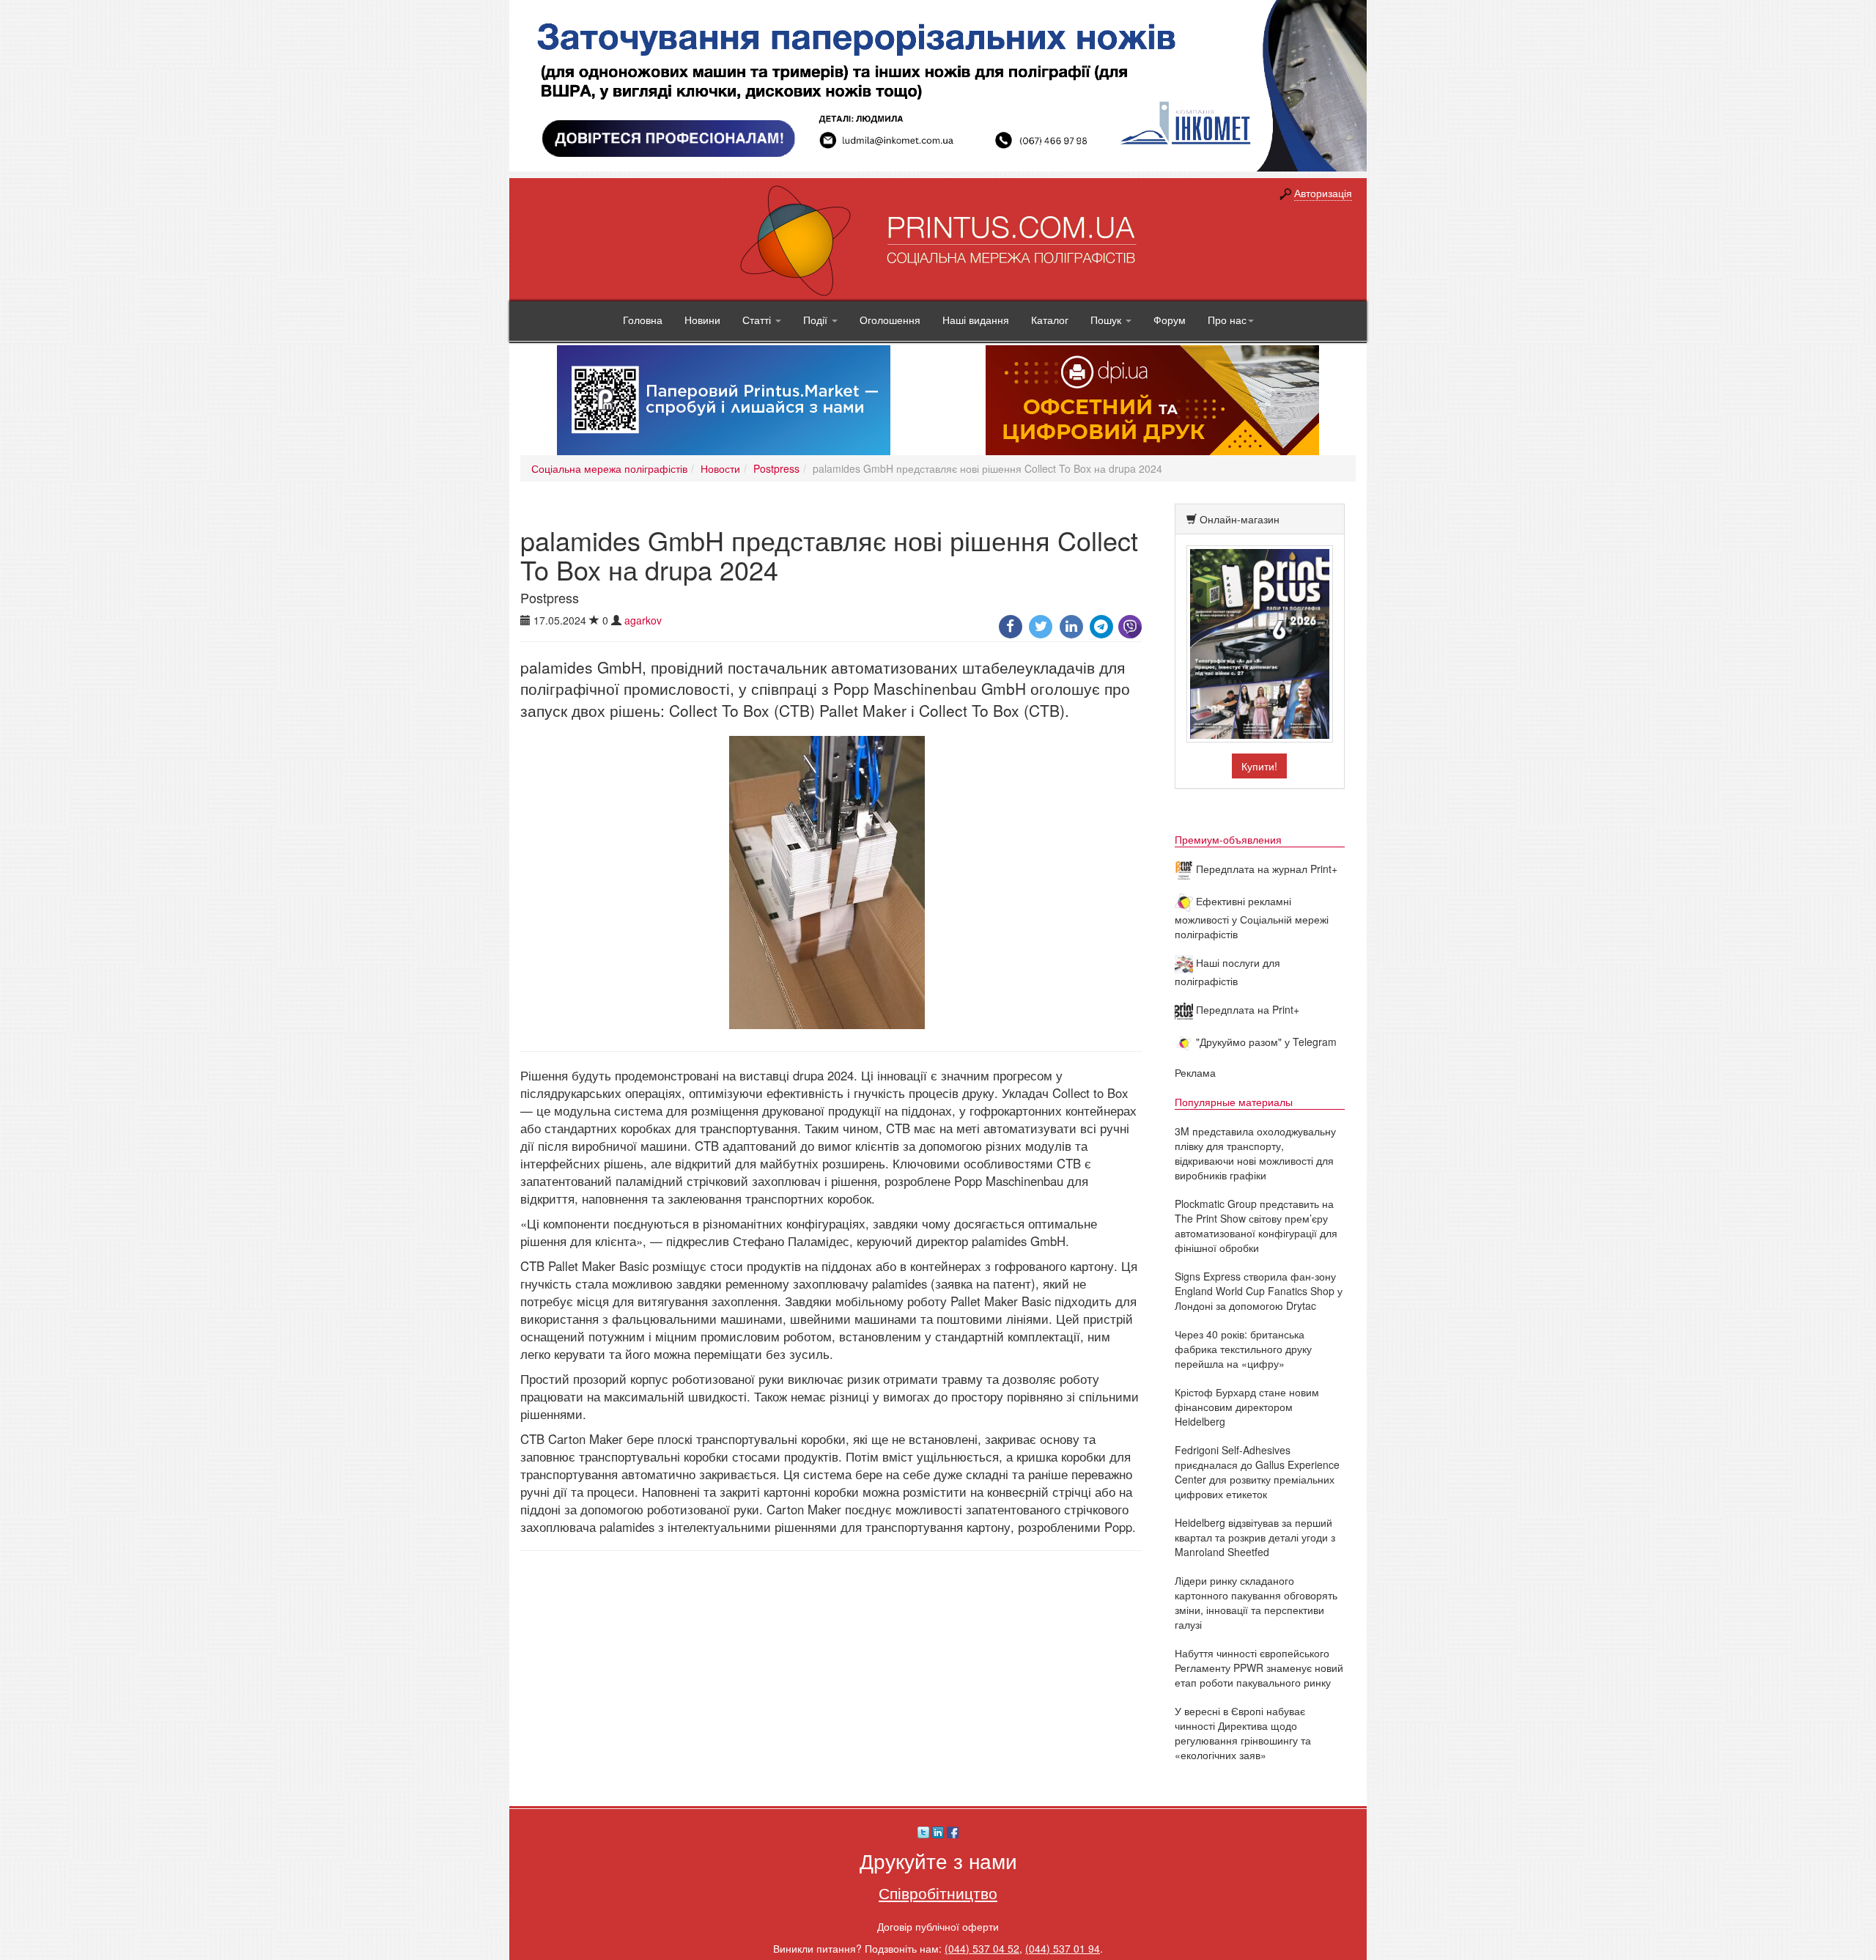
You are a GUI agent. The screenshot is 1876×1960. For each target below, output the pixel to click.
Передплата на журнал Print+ (1265, 869)
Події (817, 320)
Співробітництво (938, 1893)
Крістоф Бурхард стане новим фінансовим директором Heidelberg (1247, 1407)
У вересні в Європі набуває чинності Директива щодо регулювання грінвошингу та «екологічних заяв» (1243, 1733)
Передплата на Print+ (1246, 1009)
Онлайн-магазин (1240, 519)
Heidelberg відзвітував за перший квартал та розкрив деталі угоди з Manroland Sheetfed (1255, 1537)
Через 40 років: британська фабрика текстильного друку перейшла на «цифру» (1243, 1349)
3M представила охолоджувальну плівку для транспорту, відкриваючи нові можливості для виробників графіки (1255, 1153)
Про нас (1227, 320)
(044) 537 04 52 (982, 1948)
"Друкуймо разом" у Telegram (1265, 1042)
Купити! (1259, 766)
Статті (758, 320)
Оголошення (890, 320)
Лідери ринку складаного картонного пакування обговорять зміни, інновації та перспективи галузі (1256, 1602)
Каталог (1050, 320)
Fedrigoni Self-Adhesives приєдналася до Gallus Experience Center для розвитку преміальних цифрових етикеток (1257, 1472)
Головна (643, 320)
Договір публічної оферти (938, 1926)
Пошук (1107, 320)
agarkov (643, 620)
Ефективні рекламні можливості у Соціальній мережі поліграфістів (1252, 917)
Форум (1170, 320)
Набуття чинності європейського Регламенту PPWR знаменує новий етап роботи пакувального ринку (1259, 1668)
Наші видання (976, 320)
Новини (702, 320)
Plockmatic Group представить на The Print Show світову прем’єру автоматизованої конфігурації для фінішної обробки (1256, 1226)
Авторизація (1323, 193)
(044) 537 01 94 (1063, 1948)
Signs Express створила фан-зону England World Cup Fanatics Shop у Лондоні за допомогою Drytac (1259, 1291)
